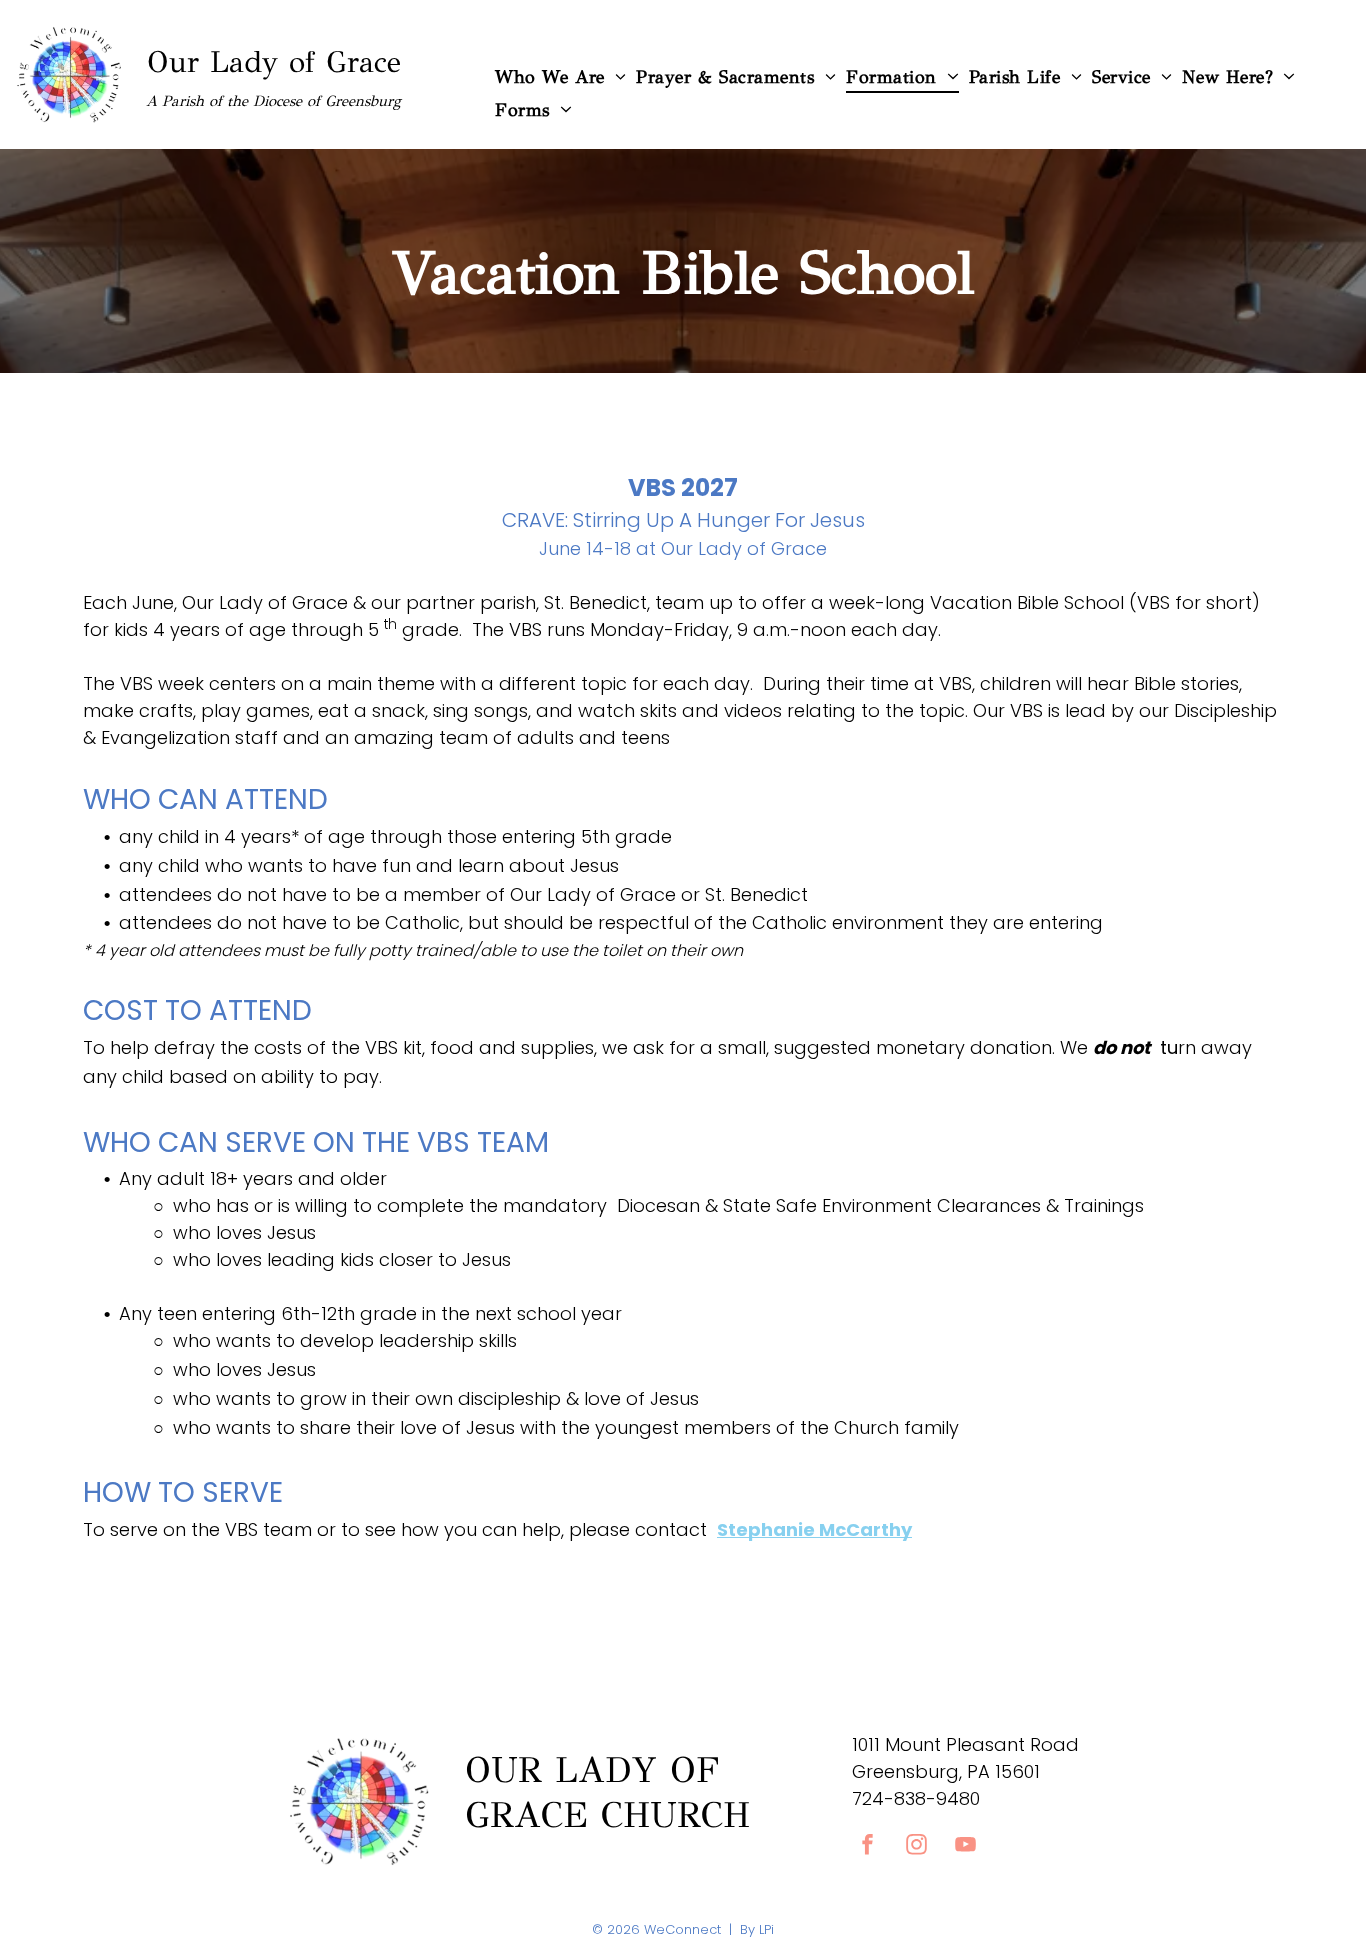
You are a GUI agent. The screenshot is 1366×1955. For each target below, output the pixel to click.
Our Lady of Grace (274, 62)
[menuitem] (560, 76)
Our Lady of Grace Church (607, 1792)
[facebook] (868, 1847)
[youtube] (966, 1847)
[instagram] (917, 1847)
